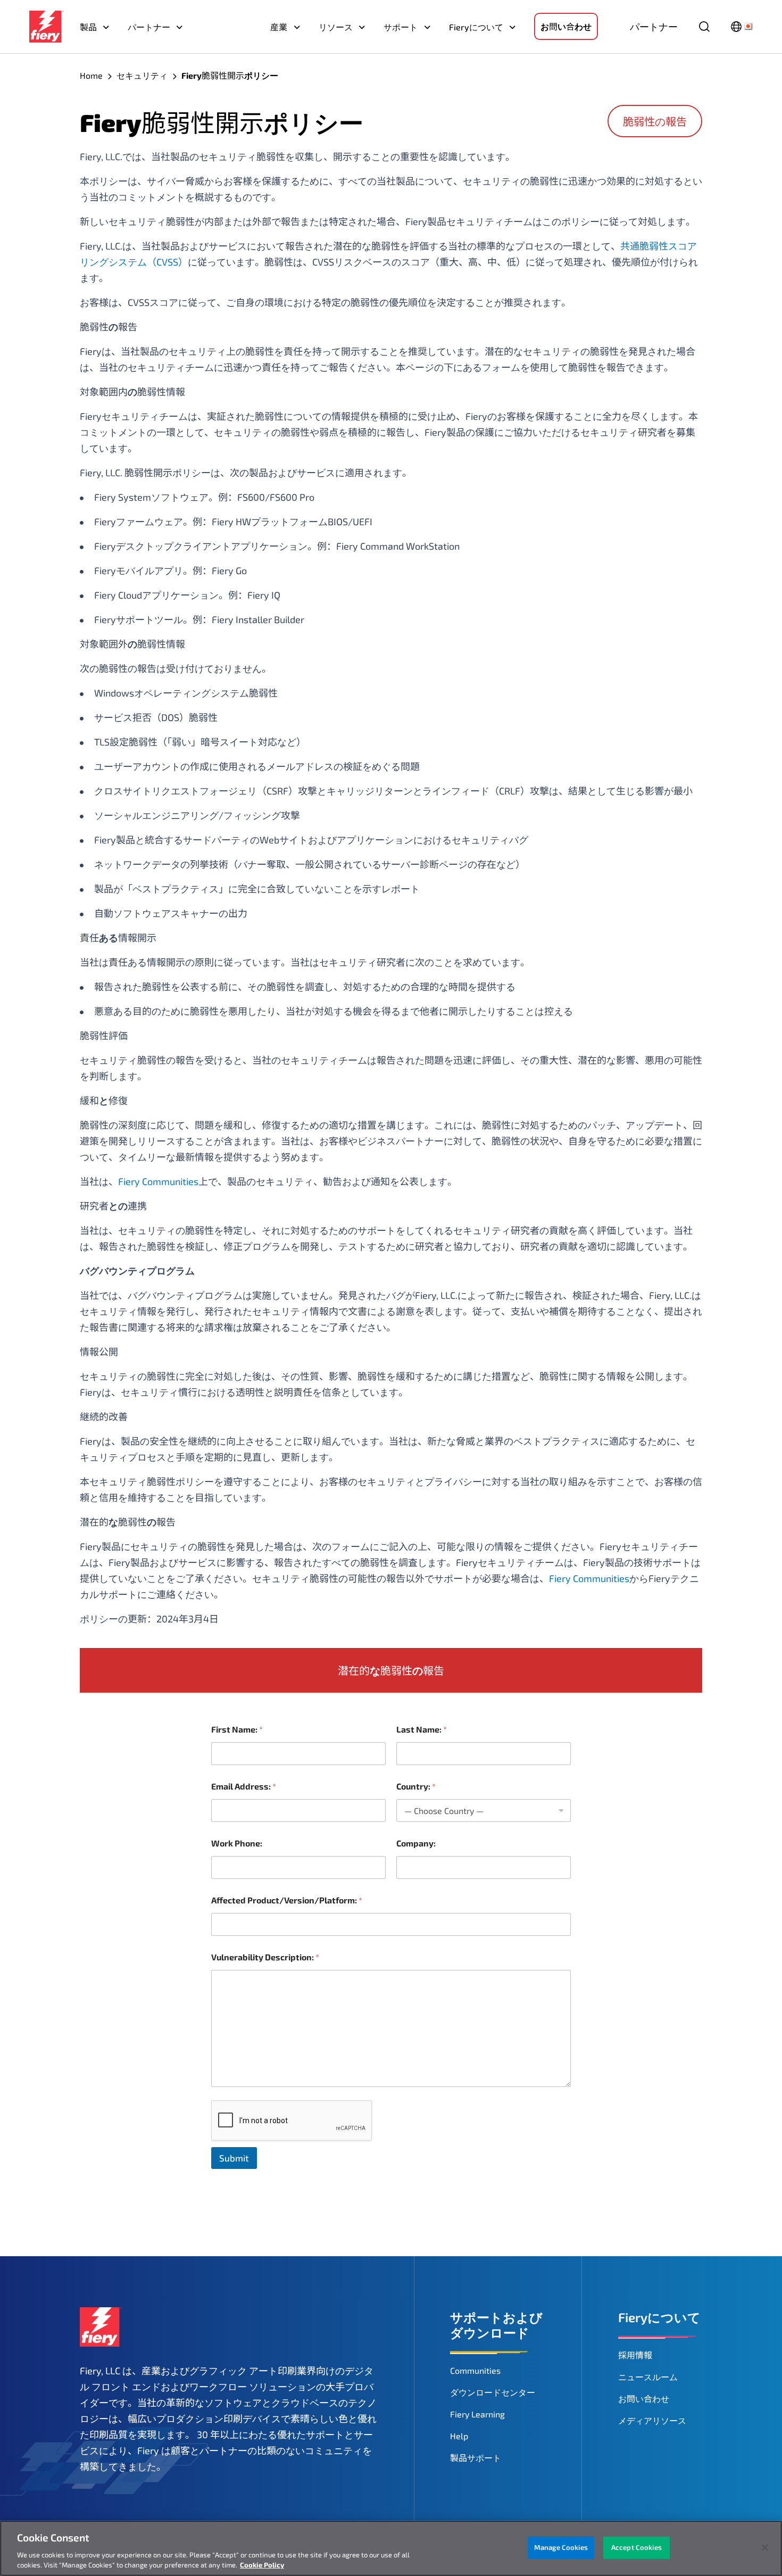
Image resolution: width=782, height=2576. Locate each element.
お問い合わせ (566, 26)
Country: (416, 1786)
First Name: (237, 1729)
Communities (475, 2370)
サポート (401, 27)
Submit (234, 2158)
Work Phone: (237, 1843)
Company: (416, 1843)
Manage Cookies (561, 2547)
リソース (336, 27)
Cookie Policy (262, 2565)
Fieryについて (476, 27)
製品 (88, 27)
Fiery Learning (477, 2414)
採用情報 (635, 2355)
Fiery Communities (158, 1181)
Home (91, 75)
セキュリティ (142, 75)
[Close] (765, 2548)
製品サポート (476, 2458)
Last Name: (422, 1729)
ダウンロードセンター (493, 2392)
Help (459, 2436)
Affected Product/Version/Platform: (287, 1900)
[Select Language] (742, 27)
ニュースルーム (648, 2377)
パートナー (149, 27)
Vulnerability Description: (265, 1957)
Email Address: (244, 1786)
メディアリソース (652, 2420)
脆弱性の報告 (655, 121)
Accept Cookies (637, 2547)
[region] (391, 2548)
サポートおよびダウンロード (496, 2325)
